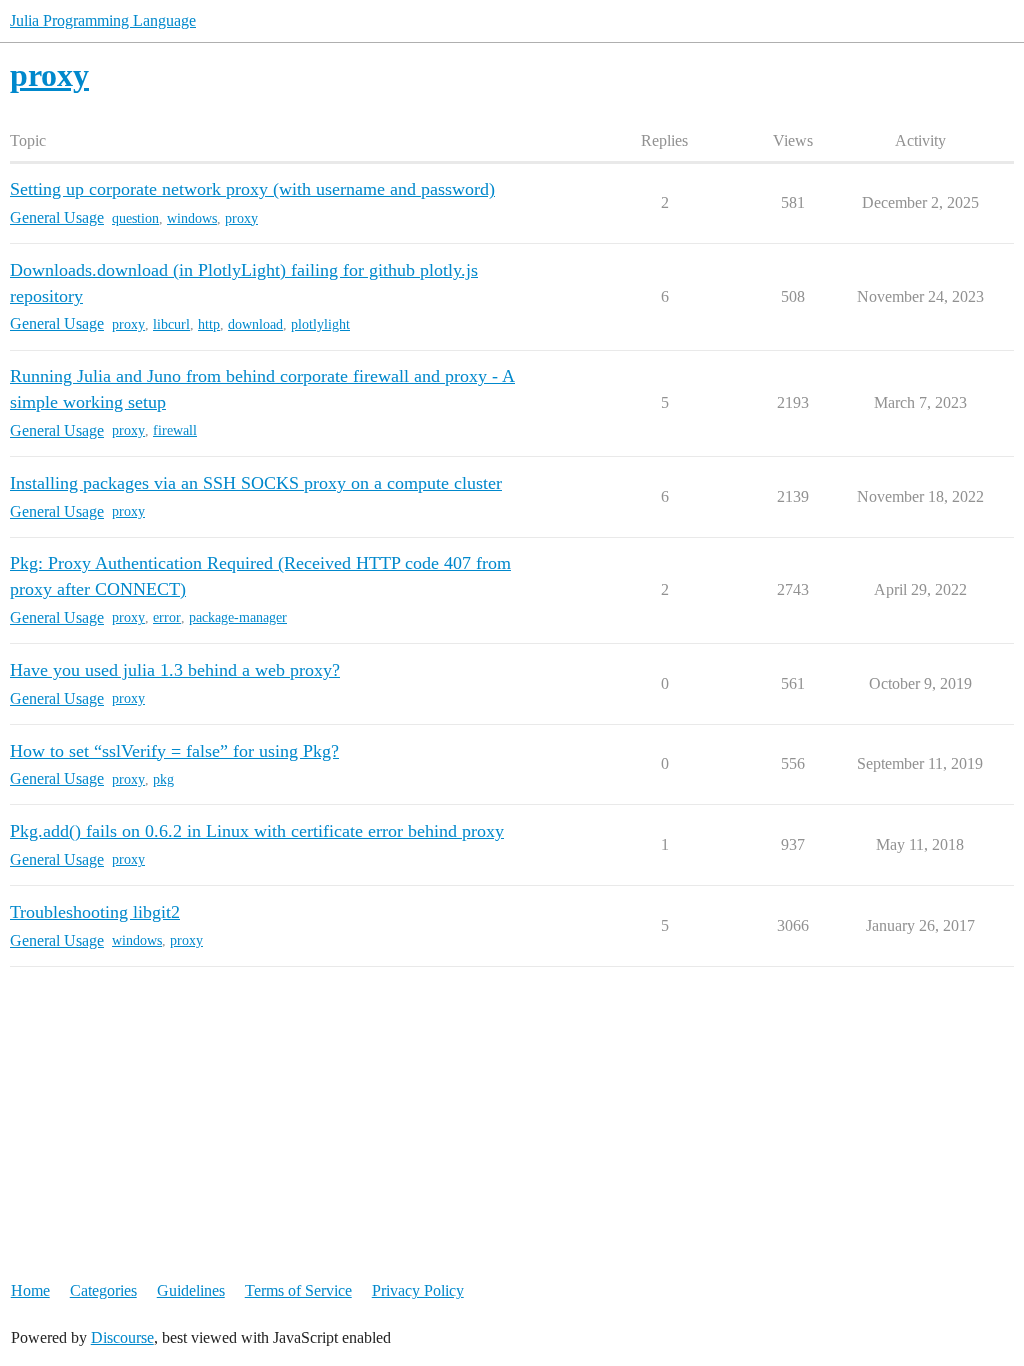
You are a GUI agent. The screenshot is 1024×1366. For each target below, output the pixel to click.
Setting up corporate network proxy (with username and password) (252, 189)
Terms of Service (298, 1290)
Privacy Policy (418, 1290)
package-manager (238, 617)
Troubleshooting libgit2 (95, 912)
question (135, 218)
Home (30, 1290)
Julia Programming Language (103, 20)
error (167, 617)
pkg (163, 779)
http (209, 324)
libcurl (171, 324)
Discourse (122, 1337)
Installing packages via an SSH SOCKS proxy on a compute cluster (256, 483)
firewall (175, 430)
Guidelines (191, 1290)
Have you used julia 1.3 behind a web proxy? (175, 670)
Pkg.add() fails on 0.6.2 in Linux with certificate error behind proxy (257, 831)
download (255, 324)
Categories (103, 1290)
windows (192, 218)
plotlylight (320, 324)
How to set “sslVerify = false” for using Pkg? (174, 751)
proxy (241, 218)
